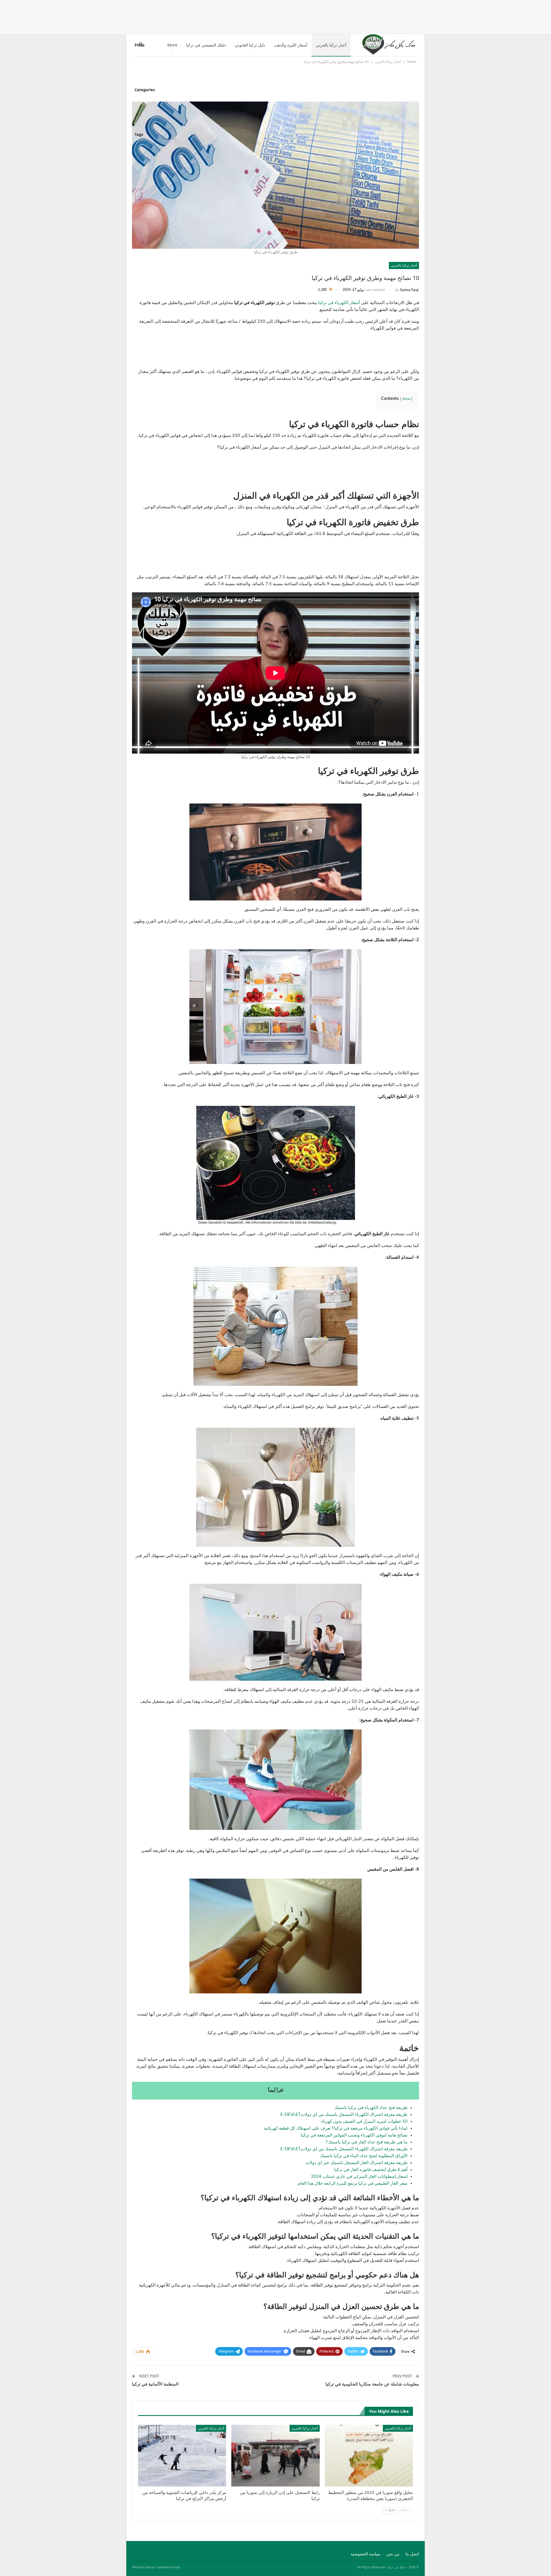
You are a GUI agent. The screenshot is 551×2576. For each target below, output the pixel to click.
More (172, 45)
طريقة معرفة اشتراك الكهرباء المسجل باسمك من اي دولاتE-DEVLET (344, 2115)
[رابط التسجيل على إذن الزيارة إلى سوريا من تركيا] (275, 2456)
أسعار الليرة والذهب (291, 45)
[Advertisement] (275, 16)
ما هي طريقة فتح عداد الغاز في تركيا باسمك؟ (367, 2142)
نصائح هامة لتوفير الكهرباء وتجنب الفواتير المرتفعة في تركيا (354, 2135)
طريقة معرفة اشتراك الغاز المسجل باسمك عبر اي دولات (357, 2163)
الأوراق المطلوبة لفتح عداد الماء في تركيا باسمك (364, 2156)
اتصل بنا (412, 2554)
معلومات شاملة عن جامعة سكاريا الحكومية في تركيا (372, 2384)
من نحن (393, 2554)
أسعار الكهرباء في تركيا (339, 303)
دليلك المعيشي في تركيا (206, 45)
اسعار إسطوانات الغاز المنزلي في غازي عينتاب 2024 (359, 2177)
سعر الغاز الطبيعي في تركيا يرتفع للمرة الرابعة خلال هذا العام (353, 2183)
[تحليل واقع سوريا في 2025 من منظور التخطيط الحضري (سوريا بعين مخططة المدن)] (369, 2456)
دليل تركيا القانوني (250, 45)
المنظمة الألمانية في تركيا (155, 2384)
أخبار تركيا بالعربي (331, 45)
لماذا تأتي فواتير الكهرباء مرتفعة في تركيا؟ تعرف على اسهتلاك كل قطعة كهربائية (336, 2128)
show (406, 399)
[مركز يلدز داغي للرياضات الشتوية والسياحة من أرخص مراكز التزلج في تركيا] (182, 2456)
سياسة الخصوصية (366, 2554)
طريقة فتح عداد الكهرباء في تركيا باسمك (371, 2108)
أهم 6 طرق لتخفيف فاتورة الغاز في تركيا (371, 2170)
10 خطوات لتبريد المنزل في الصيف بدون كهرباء (364, 2121)
